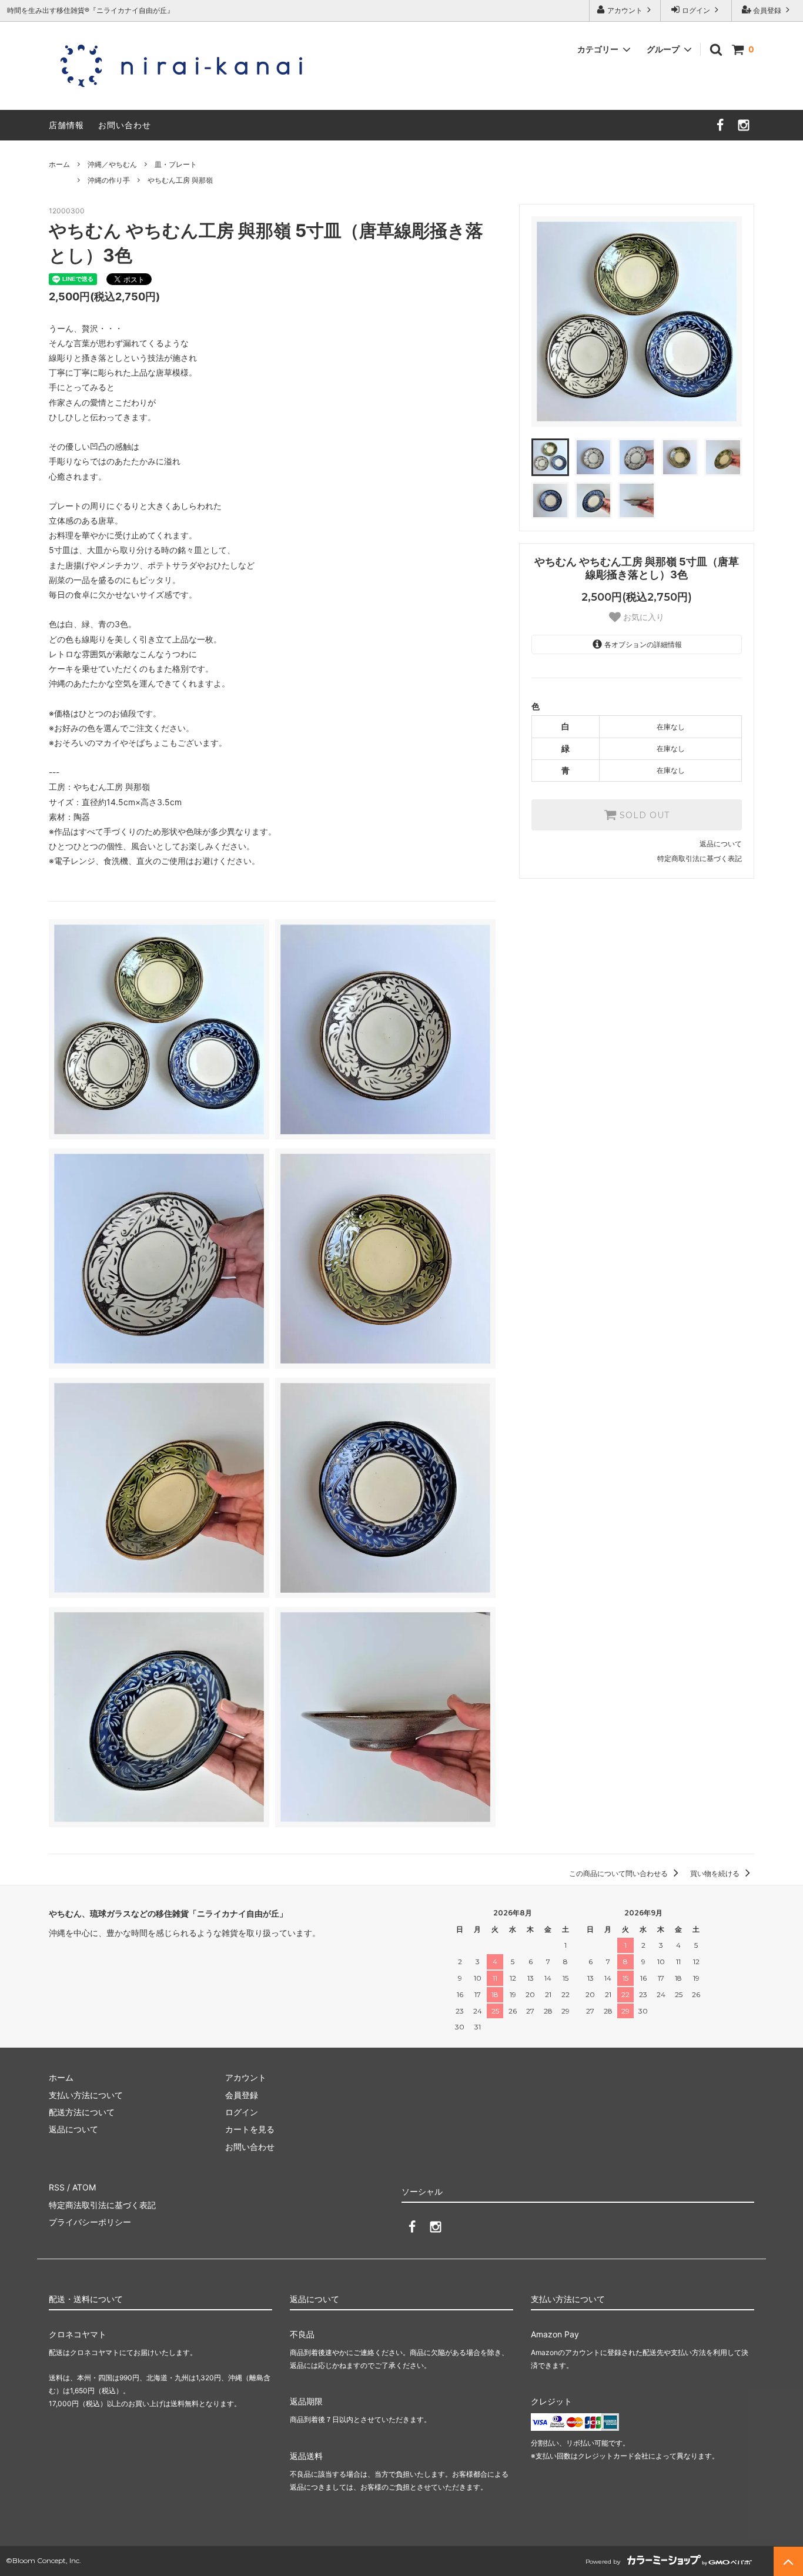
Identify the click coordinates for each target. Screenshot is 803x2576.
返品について (721, 844)
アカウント (625, 10)
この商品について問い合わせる (619, 1873)
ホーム (59, 164)
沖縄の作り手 (109, 180)
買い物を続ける (716, 1873)
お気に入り (643, 617)
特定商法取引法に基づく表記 (102, 2205)
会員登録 (767, 10)
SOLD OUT (643, 815)
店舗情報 (66, 125)
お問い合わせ (125, 125)
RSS (57, 2187)
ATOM (84, 2187)
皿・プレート (176, 164)
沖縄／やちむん (112, 164)
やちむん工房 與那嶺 (180, 180)
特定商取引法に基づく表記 (700, 858)
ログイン (696, 10)
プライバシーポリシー (90, 2222)
